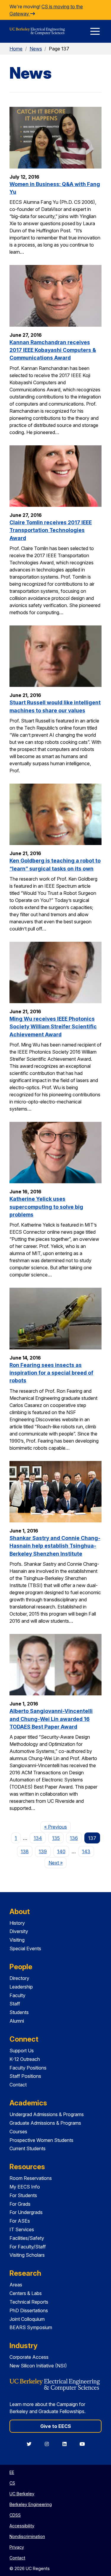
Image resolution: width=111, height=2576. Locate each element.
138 (25, 1851)
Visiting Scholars (27, 2255)
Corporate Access (29, 2357)
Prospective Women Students (41, 2140)
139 (43, 1851)
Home (16, 49)
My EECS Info (25, 2187)
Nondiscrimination (27, 2536)
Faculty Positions (28, 2068)
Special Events (25, 1948)
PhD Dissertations (29, 2310)
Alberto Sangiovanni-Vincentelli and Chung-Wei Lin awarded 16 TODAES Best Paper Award (51, 1719)
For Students (23, 2195)
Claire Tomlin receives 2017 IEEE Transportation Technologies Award (51, 530)
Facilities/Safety (27, 2238)
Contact (18, 2085)
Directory (19, 1978)
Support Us (22, 2051)
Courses (18, 2132)
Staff (15, 2004)
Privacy (17, 2547)
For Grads (20, 2204)
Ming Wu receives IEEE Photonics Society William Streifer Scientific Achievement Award (53, 1027)
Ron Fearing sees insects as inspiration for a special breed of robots (51, 1373)
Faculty (17, 1995)
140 (61, 1851)
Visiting (17, 1940)
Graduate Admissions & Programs (45, 2123)
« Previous (57, 1827)
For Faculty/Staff (28, 2247)
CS (12, 2483)
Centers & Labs (26, 2293)
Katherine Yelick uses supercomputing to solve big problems (46, 1207)
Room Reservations (31, 2178)
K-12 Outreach (25, 2059)
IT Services (22, 2229)
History (17, 1923)
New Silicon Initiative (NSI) (38, 2366)
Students (19, 2012)
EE (12, 2472)
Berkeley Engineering (31, 2504)
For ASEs (20, 2221)
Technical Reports (29, 2302)
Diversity (19, 1931)
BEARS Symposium (31, 2327)
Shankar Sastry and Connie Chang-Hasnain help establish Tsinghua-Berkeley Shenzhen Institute (55, 1546)
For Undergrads (26, 2212)
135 (56, 1838)
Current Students (28, 2148)
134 (38, 1838)
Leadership (21, 1987)
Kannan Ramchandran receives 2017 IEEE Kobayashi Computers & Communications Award (53, 350)
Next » (57, 1863)
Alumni (17, 2021)
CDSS (15, 2515)
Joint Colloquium (27, 2319)
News (36, 49)
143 (86, 1851)
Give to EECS (56, 2426)
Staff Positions (25, 2076)
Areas (16, 2285)
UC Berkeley (22, 2494)
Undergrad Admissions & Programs (47, 2114)
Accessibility (22, 2526)
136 (74, 1838)
